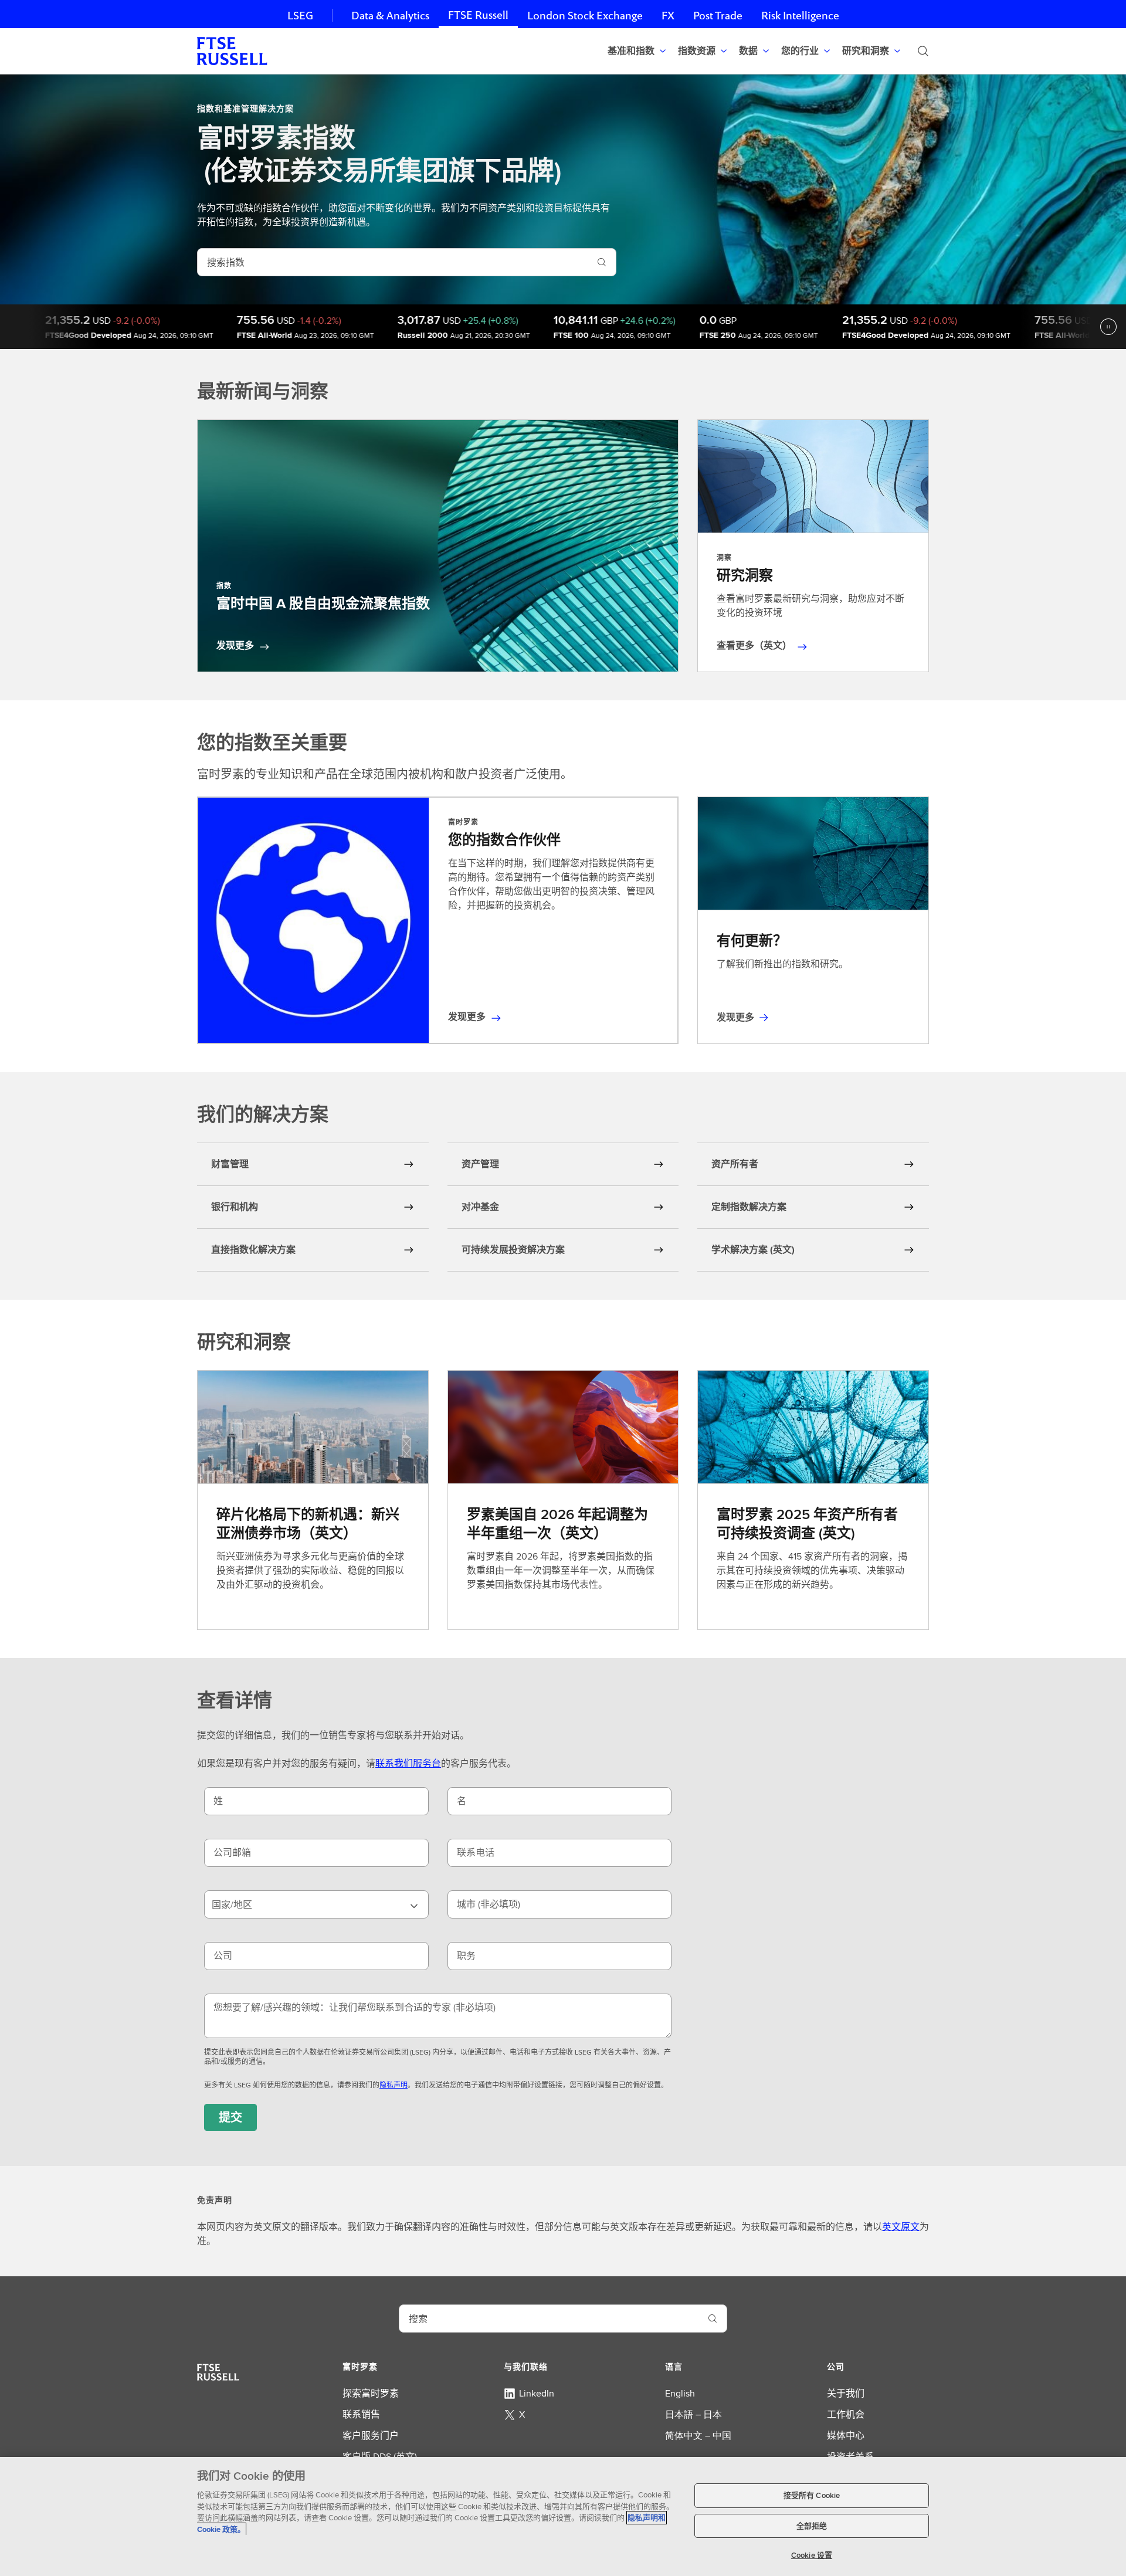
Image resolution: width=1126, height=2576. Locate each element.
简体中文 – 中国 (698, 2436)
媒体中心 (846, 2436)
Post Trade (718, 16)
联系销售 (361, 2414)
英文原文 (901, 2227)
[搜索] (923, 51)
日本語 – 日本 (693, 2414)
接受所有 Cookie (812, 2495)
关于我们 (846, 2393)
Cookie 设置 (812, 2555)
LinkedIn (537, 2393)
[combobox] (393, 262)
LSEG (300, 16)
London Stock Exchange (585, 16)
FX (668, 16)
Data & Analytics (390, 16)
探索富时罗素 (371, 2393)
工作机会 (846, 2414)
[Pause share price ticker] (1108, 327)
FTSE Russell (478, 15)
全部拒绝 (812, 2526)
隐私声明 (394, 2085)
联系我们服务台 (408, 1763)
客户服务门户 (371, 2436)
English (680, 2393)
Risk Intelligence (800, 16)
